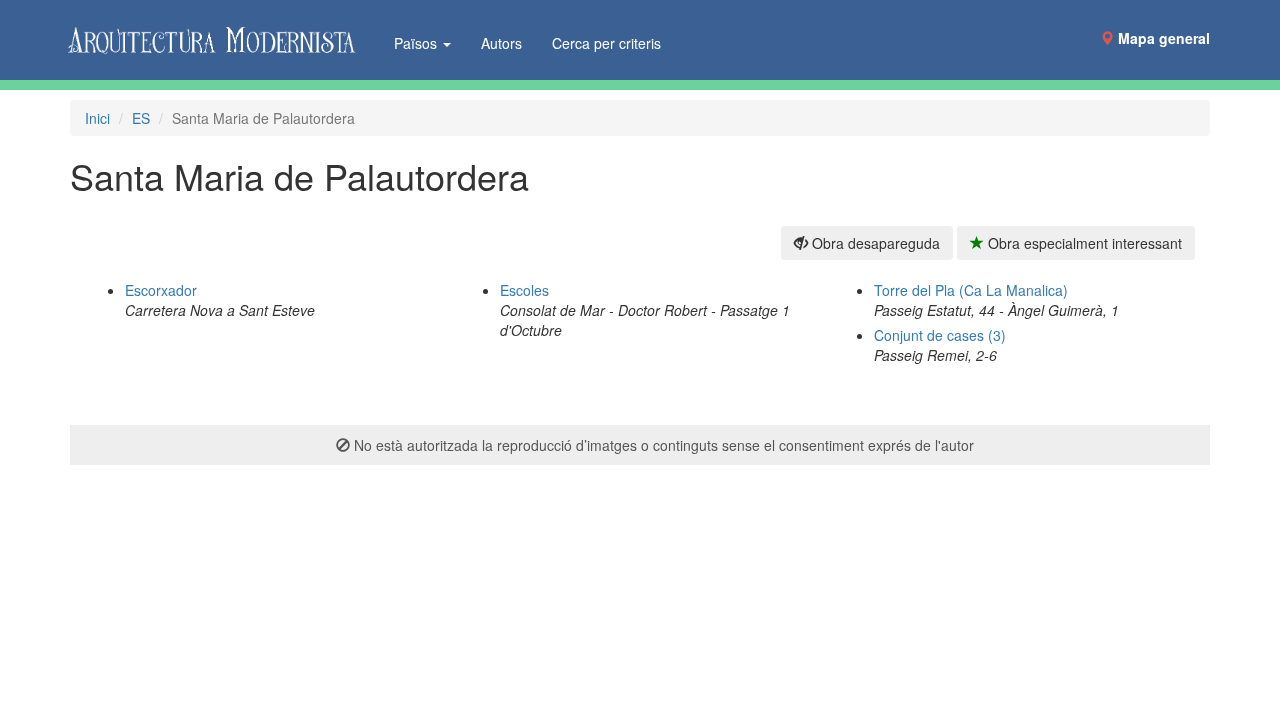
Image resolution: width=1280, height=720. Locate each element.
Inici (97, 118)
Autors (501, 43)
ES (141, 118)
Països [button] (417, 43)
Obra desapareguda (874, 243)
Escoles (524, 290)
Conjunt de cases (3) (940, 335)
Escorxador (161, 290)
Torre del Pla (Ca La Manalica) (971, 290)
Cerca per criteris (606, 43)
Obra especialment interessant (1083, 243)
